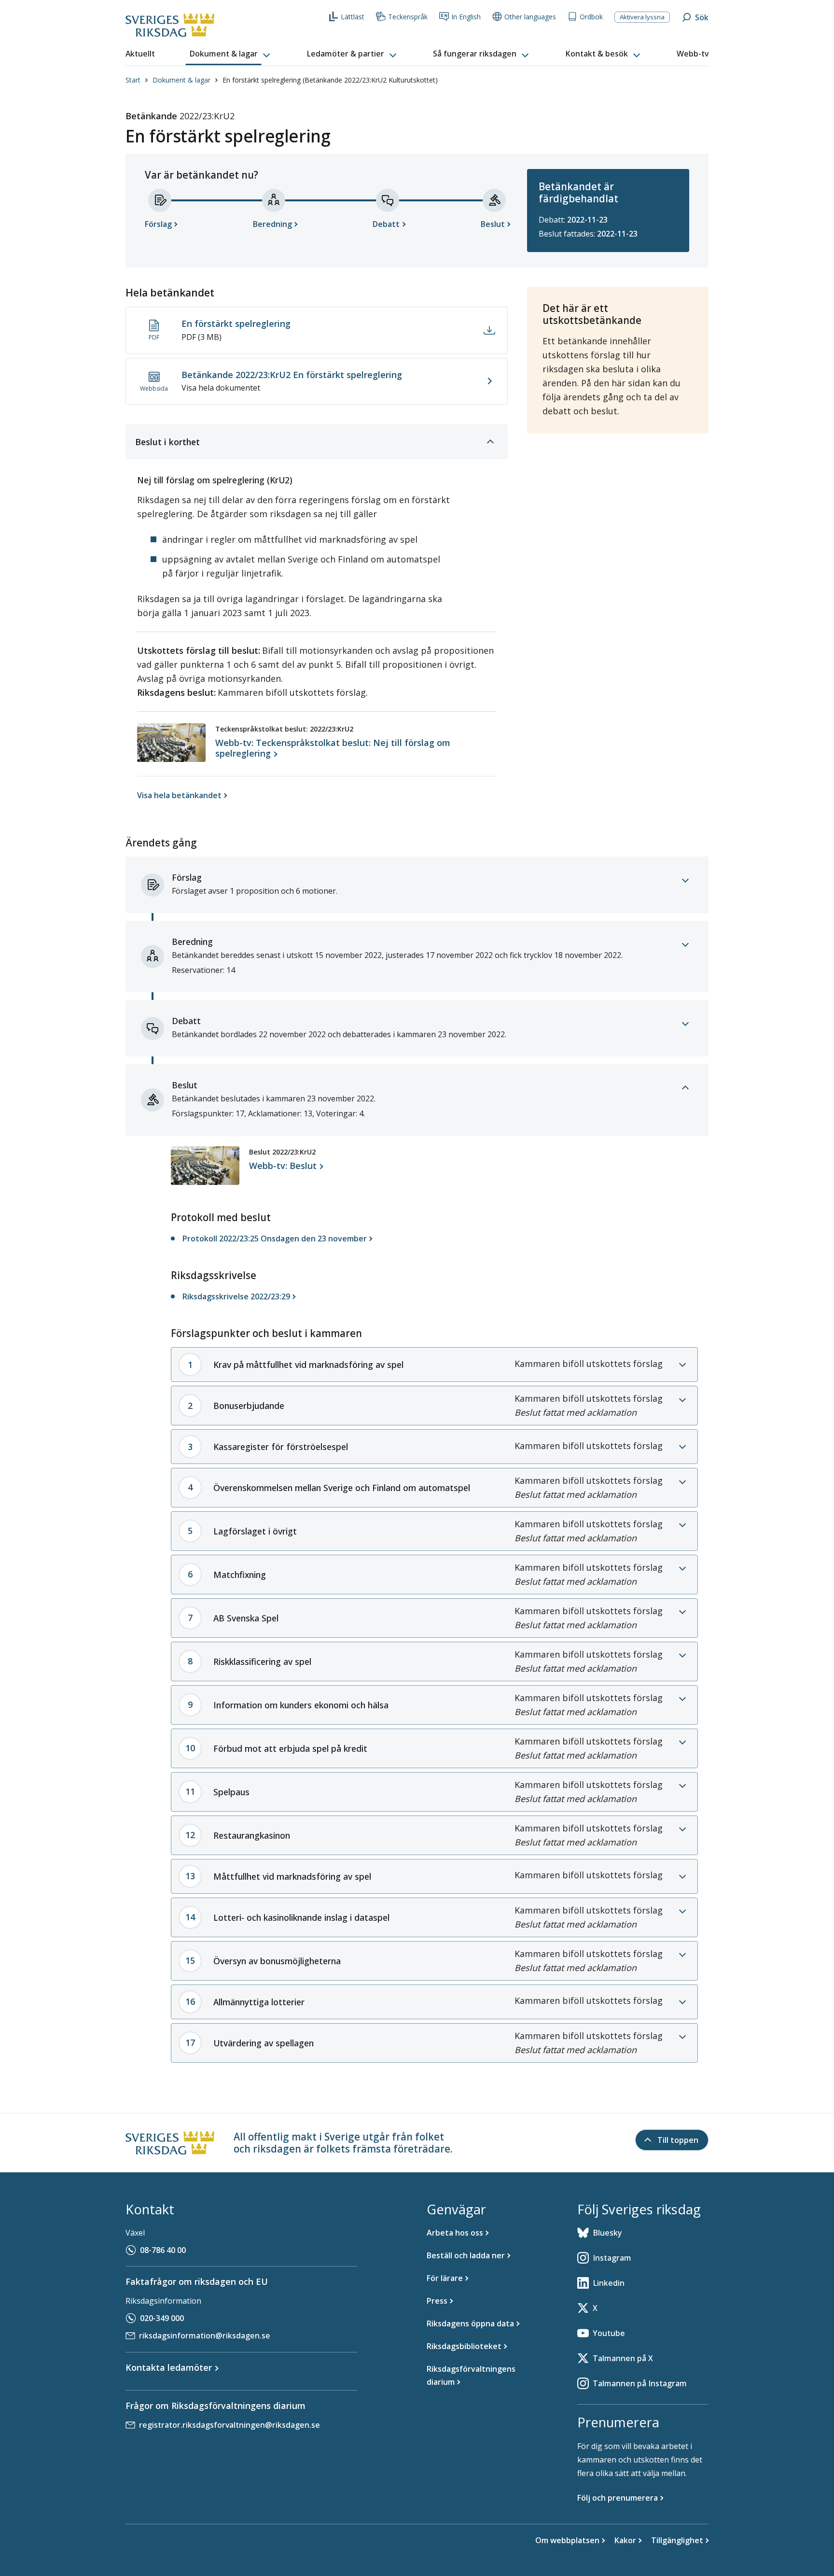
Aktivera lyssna (642, 17)
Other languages (530, 17)
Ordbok (591, 17)
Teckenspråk (408, 17)
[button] (231, 54)
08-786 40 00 (163, 2250)
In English (466, 17)
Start (133, 80)
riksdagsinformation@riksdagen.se (205, 2336)
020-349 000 (162, 2318)
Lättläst (353, 17)
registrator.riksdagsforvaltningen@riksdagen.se (229, 2425)
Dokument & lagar (181, 80)
